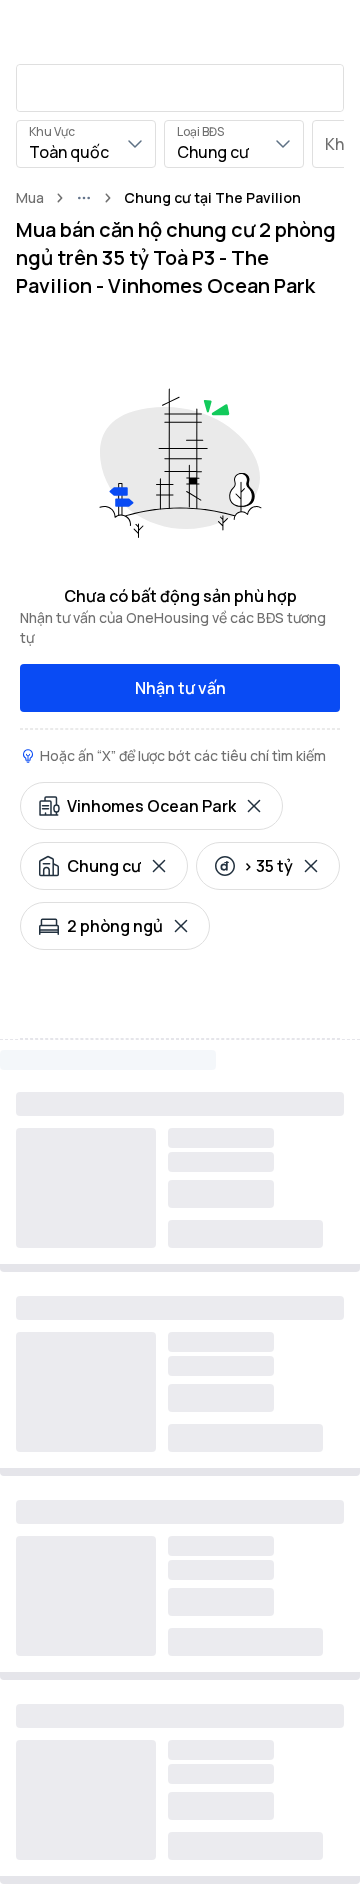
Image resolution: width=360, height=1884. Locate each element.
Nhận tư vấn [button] (180, 688)
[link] (212, 198)
